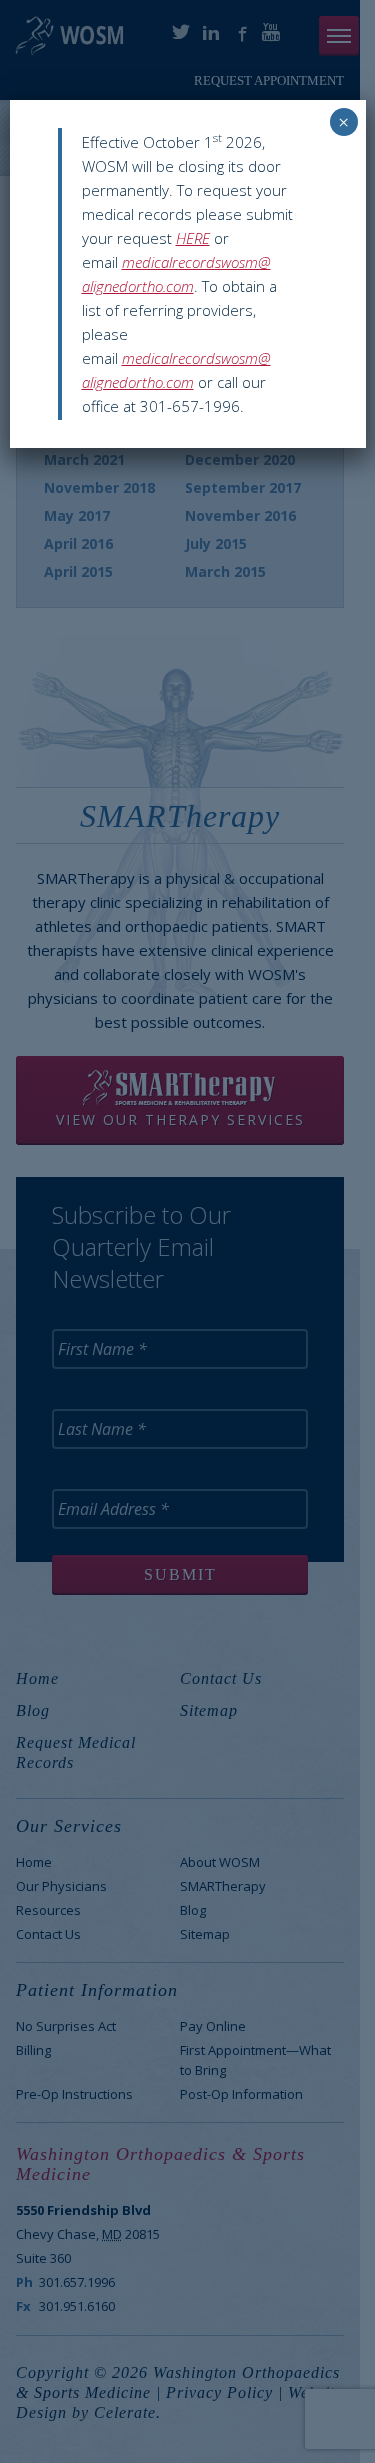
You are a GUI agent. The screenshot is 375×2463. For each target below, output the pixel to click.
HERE (193, 238)
